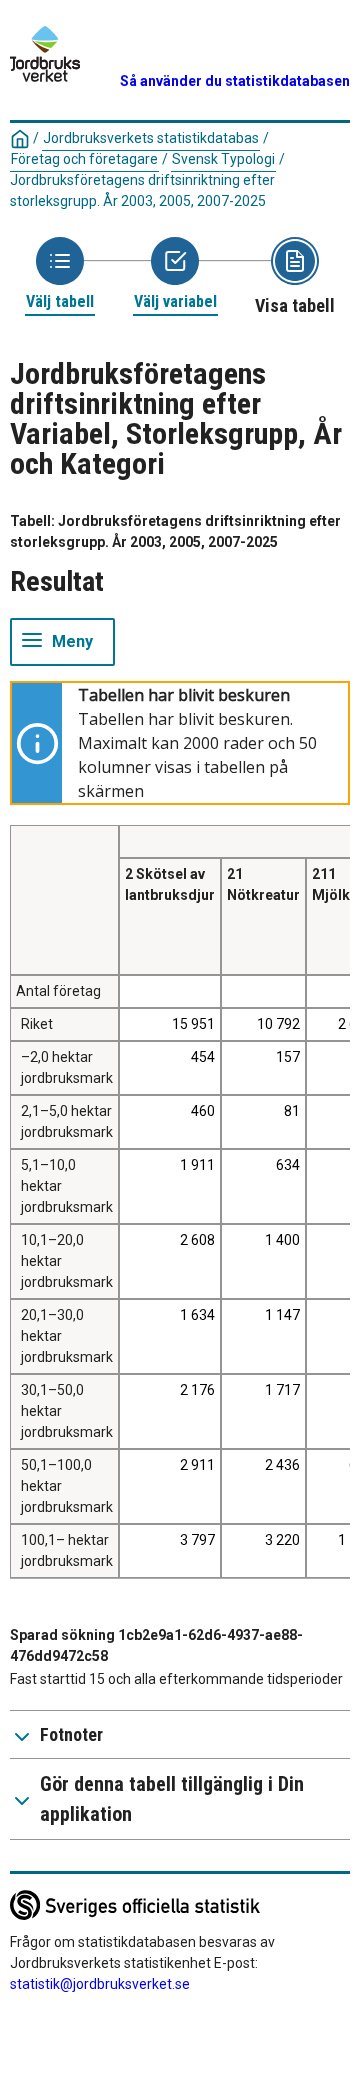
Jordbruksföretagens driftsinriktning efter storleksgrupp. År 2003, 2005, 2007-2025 (142, 190)
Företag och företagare (84, 159)
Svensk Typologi (223, 159)
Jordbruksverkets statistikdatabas (151, 138)
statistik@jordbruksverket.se (100, 1984)
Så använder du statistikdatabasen (235, 81)
